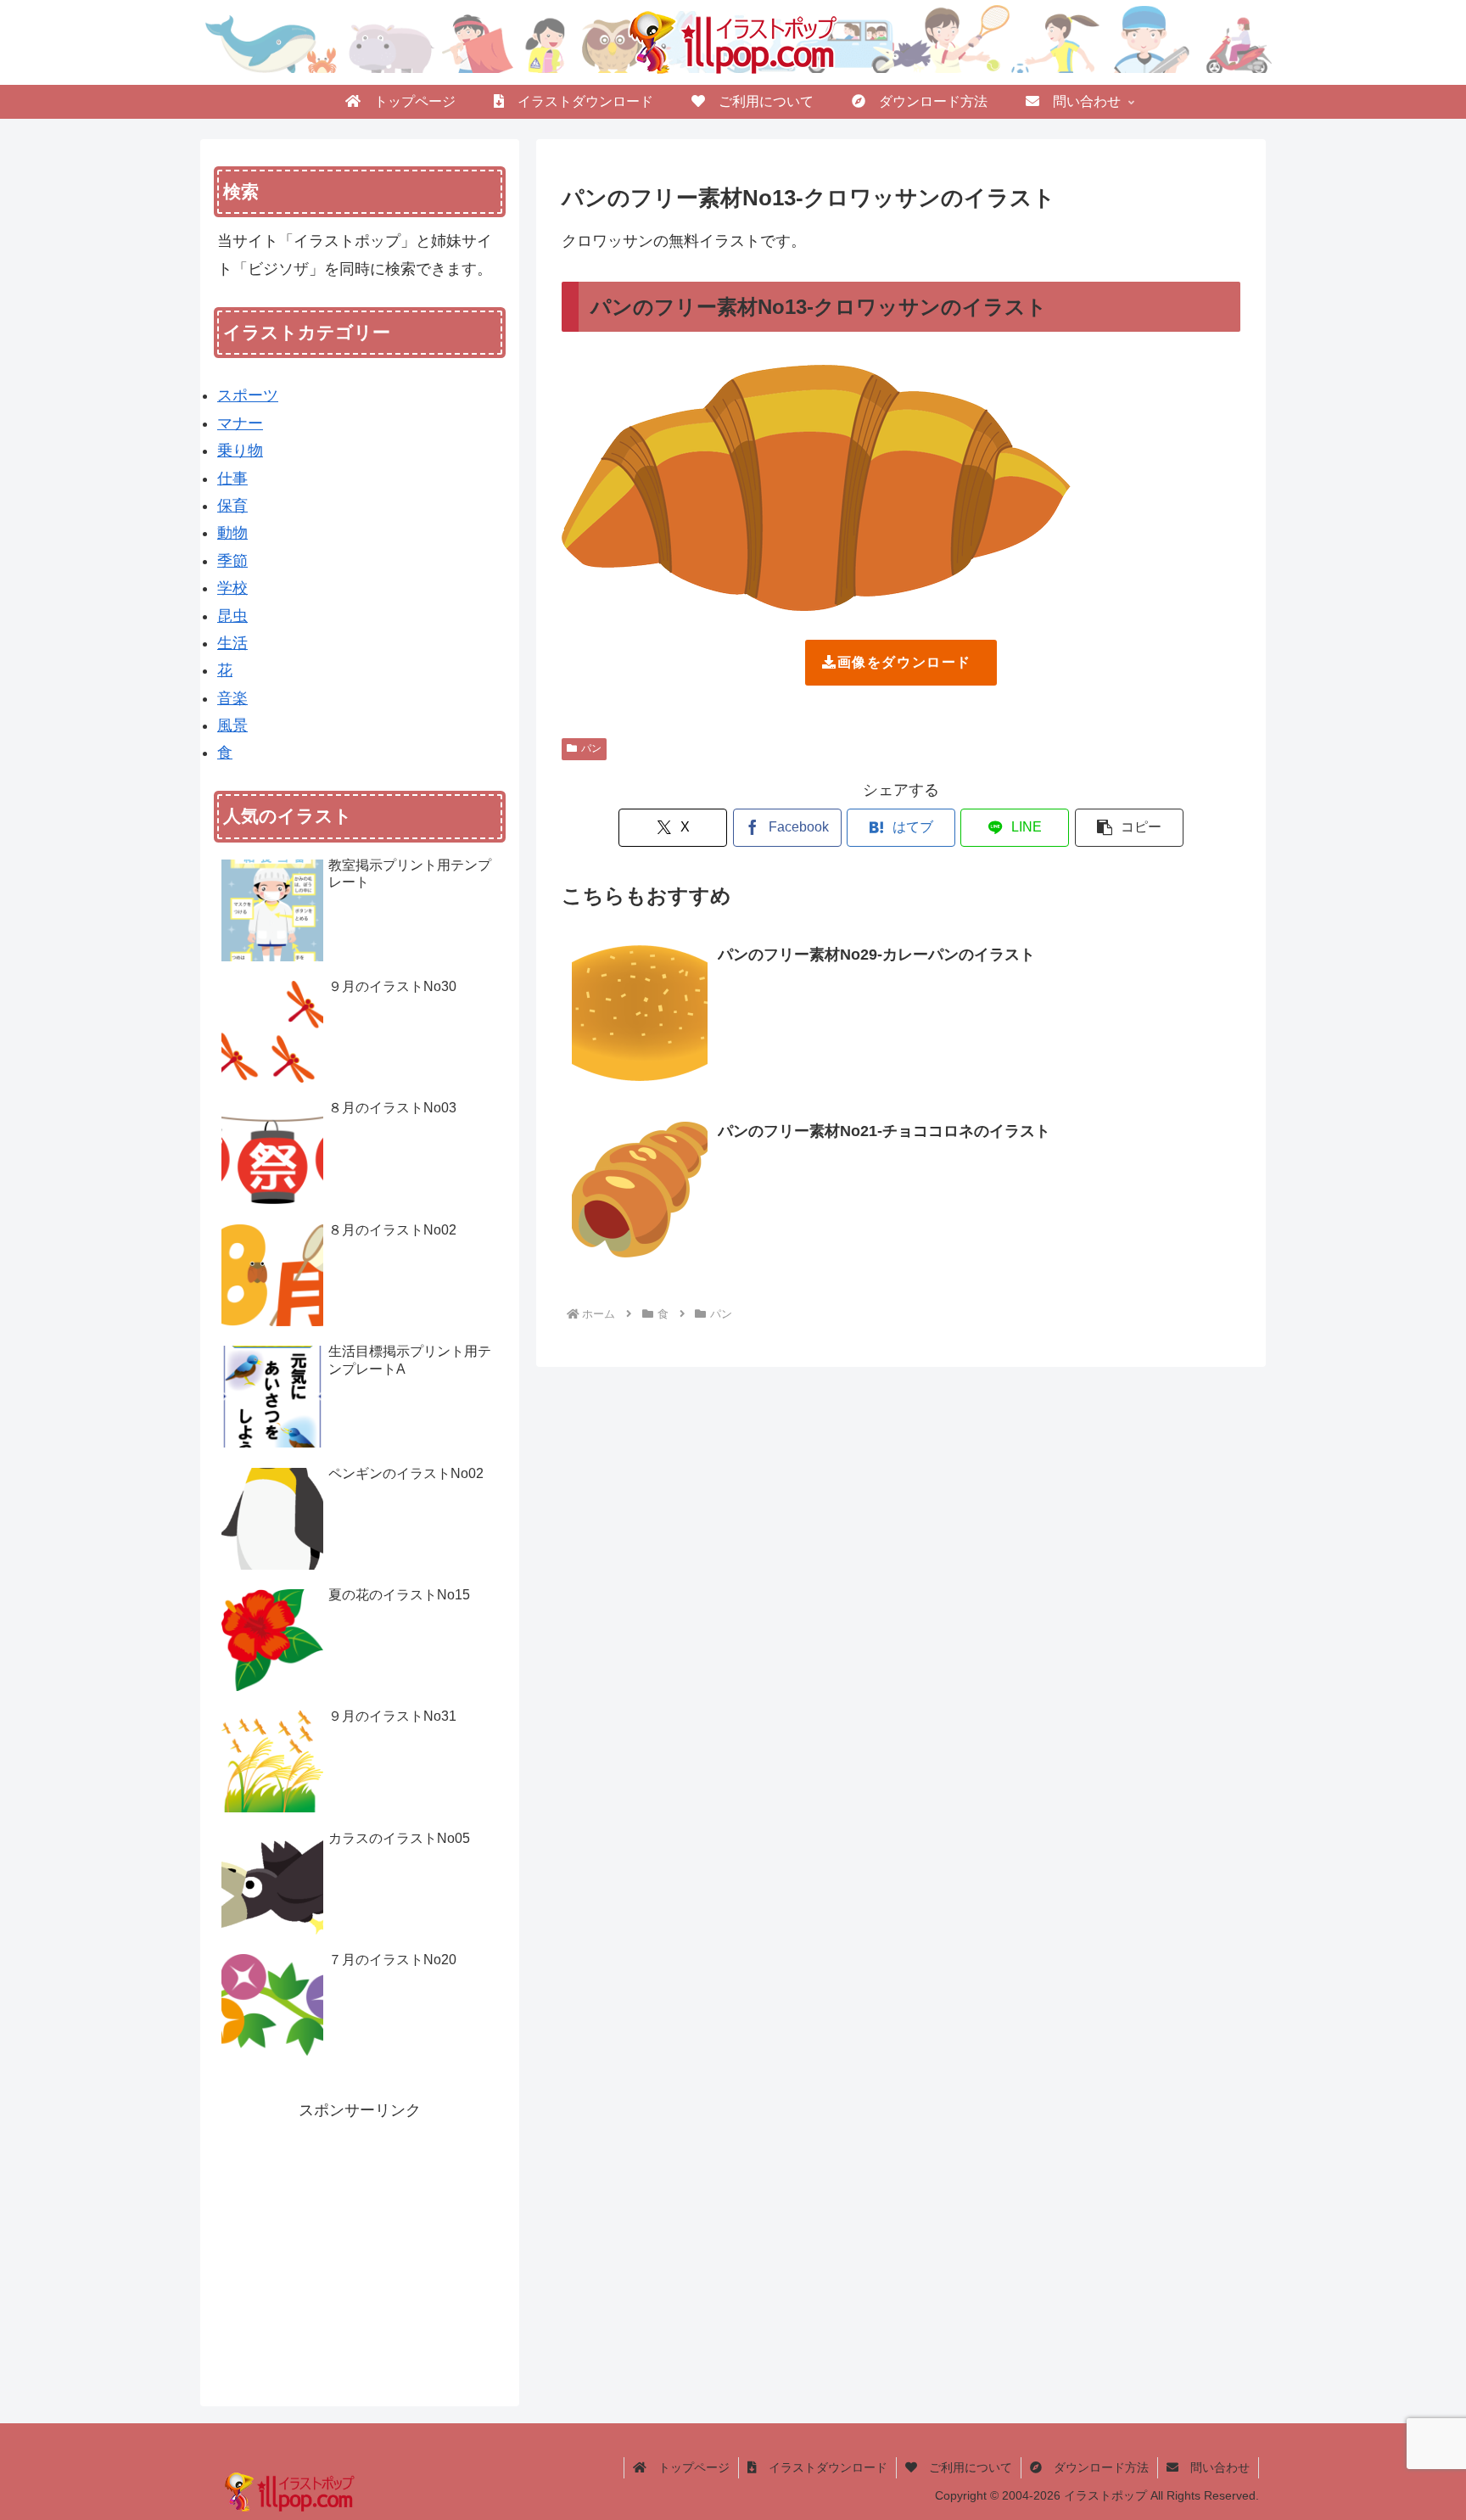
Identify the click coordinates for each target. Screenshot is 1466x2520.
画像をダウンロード (904, 662)
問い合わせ (1214, 2467)
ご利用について (965, 2467)
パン (591, 748)
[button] (1129, 828)
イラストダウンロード (822, 2467)
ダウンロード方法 (1095, 2467)
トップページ (688, 2467)
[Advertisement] (360, 2243)
